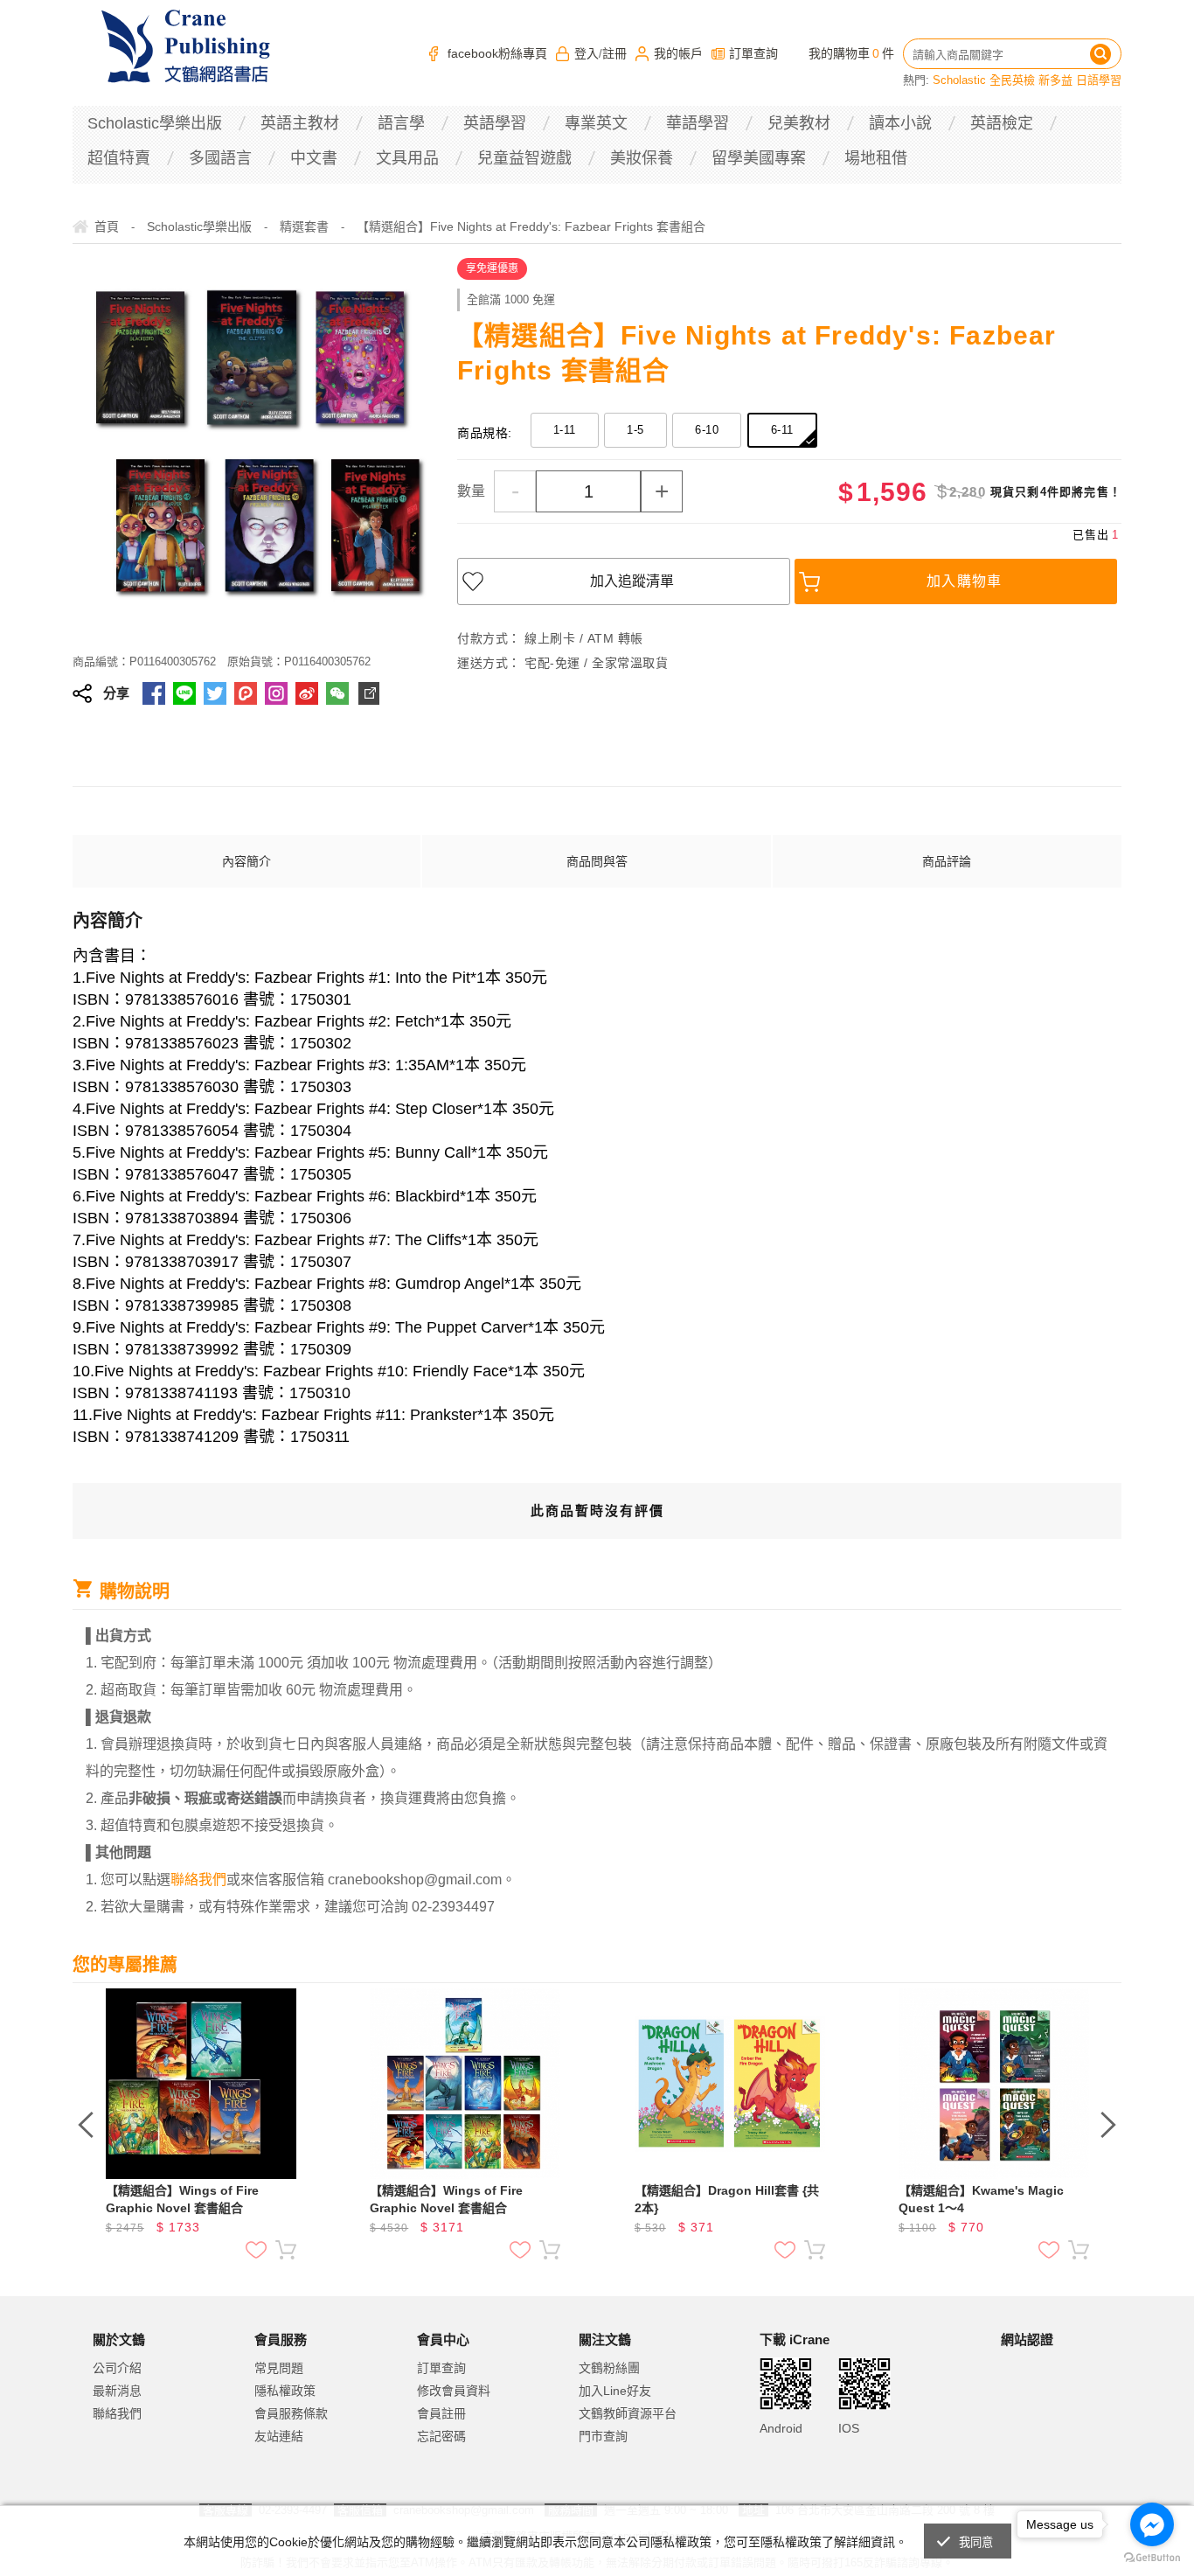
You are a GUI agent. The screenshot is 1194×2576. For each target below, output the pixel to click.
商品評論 (947, 861)
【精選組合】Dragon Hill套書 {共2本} (727, 2199)
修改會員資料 (454, 2391)
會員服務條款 (291, 2413)
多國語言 (220, 158)
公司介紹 (117, 2368)
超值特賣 (119, 158)
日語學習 (1099, 80)
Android (781, 2428)
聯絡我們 (117, 2413)
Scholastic (959, 80)
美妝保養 (642, 158)
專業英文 (596, 123)
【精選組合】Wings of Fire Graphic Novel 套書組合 (182, 2199)
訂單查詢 (753, 53)
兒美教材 (799, 123)
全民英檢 (1012, 80)
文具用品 (407, 158)
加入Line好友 (615, 2391)
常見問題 (279, 2368)
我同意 (976, 2542)
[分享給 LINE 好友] (184, 693)
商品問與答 (597, 861)
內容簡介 (246, 861)
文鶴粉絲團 (609, 2368)
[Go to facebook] (1152, 2524)
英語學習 (495, 123)
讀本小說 (900, 123)
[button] (1045, 2412)
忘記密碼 (441, 2436)
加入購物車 (965, 581)
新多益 (1055, 80)
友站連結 (279, 2436)
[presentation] (86, 2125)
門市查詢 (603, 2436)
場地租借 (876, 158)
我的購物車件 (851, 53)
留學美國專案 (759, 158)
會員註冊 (441, 2413)
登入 (587, 53)
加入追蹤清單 (632, 581)
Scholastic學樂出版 (155, 123)
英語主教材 (300, 123)
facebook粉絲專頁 (497, 53)
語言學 (401, 123)
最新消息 (117, 2391)
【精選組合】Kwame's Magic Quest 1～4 (981, 2199)
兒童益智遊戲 (524, 158)
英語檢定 (1002, 123)
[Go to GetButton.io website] (1152, 2558)
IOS (849, 2428)
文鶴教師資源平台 (628, 2413)
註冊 (614, 53)
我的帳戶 (678, 53)
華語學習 (698, 123)
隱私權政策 (285, 2391)
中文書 (314, 158)
